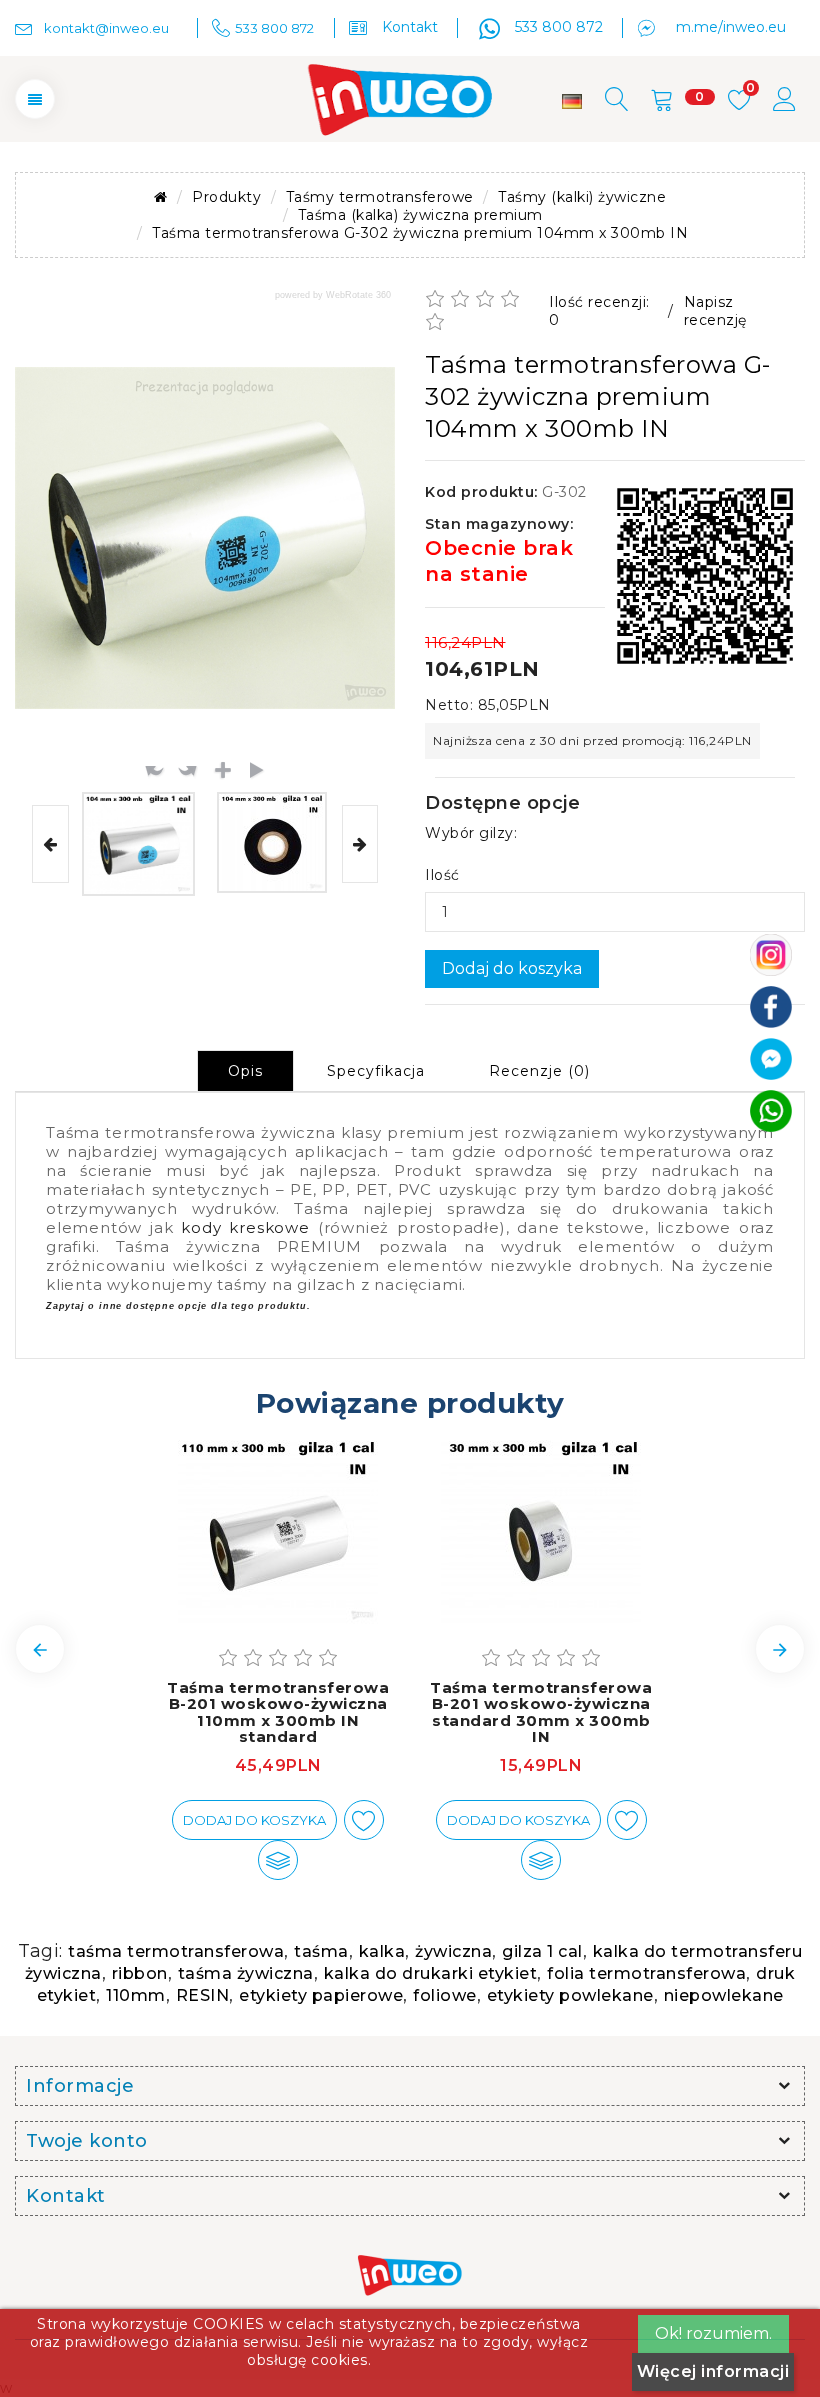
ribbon (140, 1973)
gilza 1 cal (542, 1951)
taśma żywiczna (246, 1973)
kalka (382, 1951)
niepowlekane (724, 1995)
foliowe (445, 1995)
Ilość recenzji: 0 (599, 311)
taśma (321, 1951)
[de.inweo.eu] (572, 101)
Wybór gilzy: (471, 833)
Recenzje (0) (539, 1071)
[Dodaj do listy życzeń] (364, 1820)
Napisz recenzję (715, 311)
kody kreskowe (245, 1227)
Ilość (442, 875)
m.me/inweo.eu (731, 27)
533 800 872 (559, 27)
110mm (136, 1995)
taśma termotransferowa (176, 1951)
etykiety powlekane (570, 1995)
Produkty (226, 197)
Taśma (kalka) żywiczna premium (420, 215)
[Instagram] (771, 953)
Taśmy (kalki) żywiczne (582, 197)
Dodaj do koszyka (512, 968)
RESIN (203, 1995)
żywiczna (453, 1951)
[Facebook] (771, 1005)
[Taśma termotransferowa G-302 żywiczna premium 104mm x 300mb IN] (138, 844)
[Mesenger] (771, 1057)
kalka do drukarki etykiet (431, 1973)
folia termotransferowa (646, 1973)
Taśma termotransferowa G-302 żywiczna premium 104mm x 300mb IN (420, 233)
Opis (245, 1071)
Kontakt (410, 27)
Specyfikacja (376, 1071)
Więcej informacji (713, 2371)
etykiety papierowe (321, 1995)
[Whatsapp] (771, 1109)
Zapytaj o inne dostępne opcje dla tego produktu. (178, 1306)
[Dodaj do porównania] (278, 1860)
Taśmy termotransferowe (380, 197)
